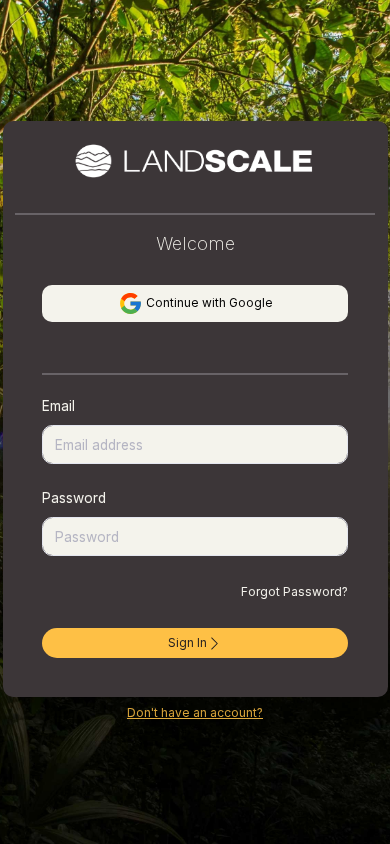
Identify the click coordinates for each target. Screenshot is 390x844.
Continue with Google (208, 302)
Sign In (187, 642)
